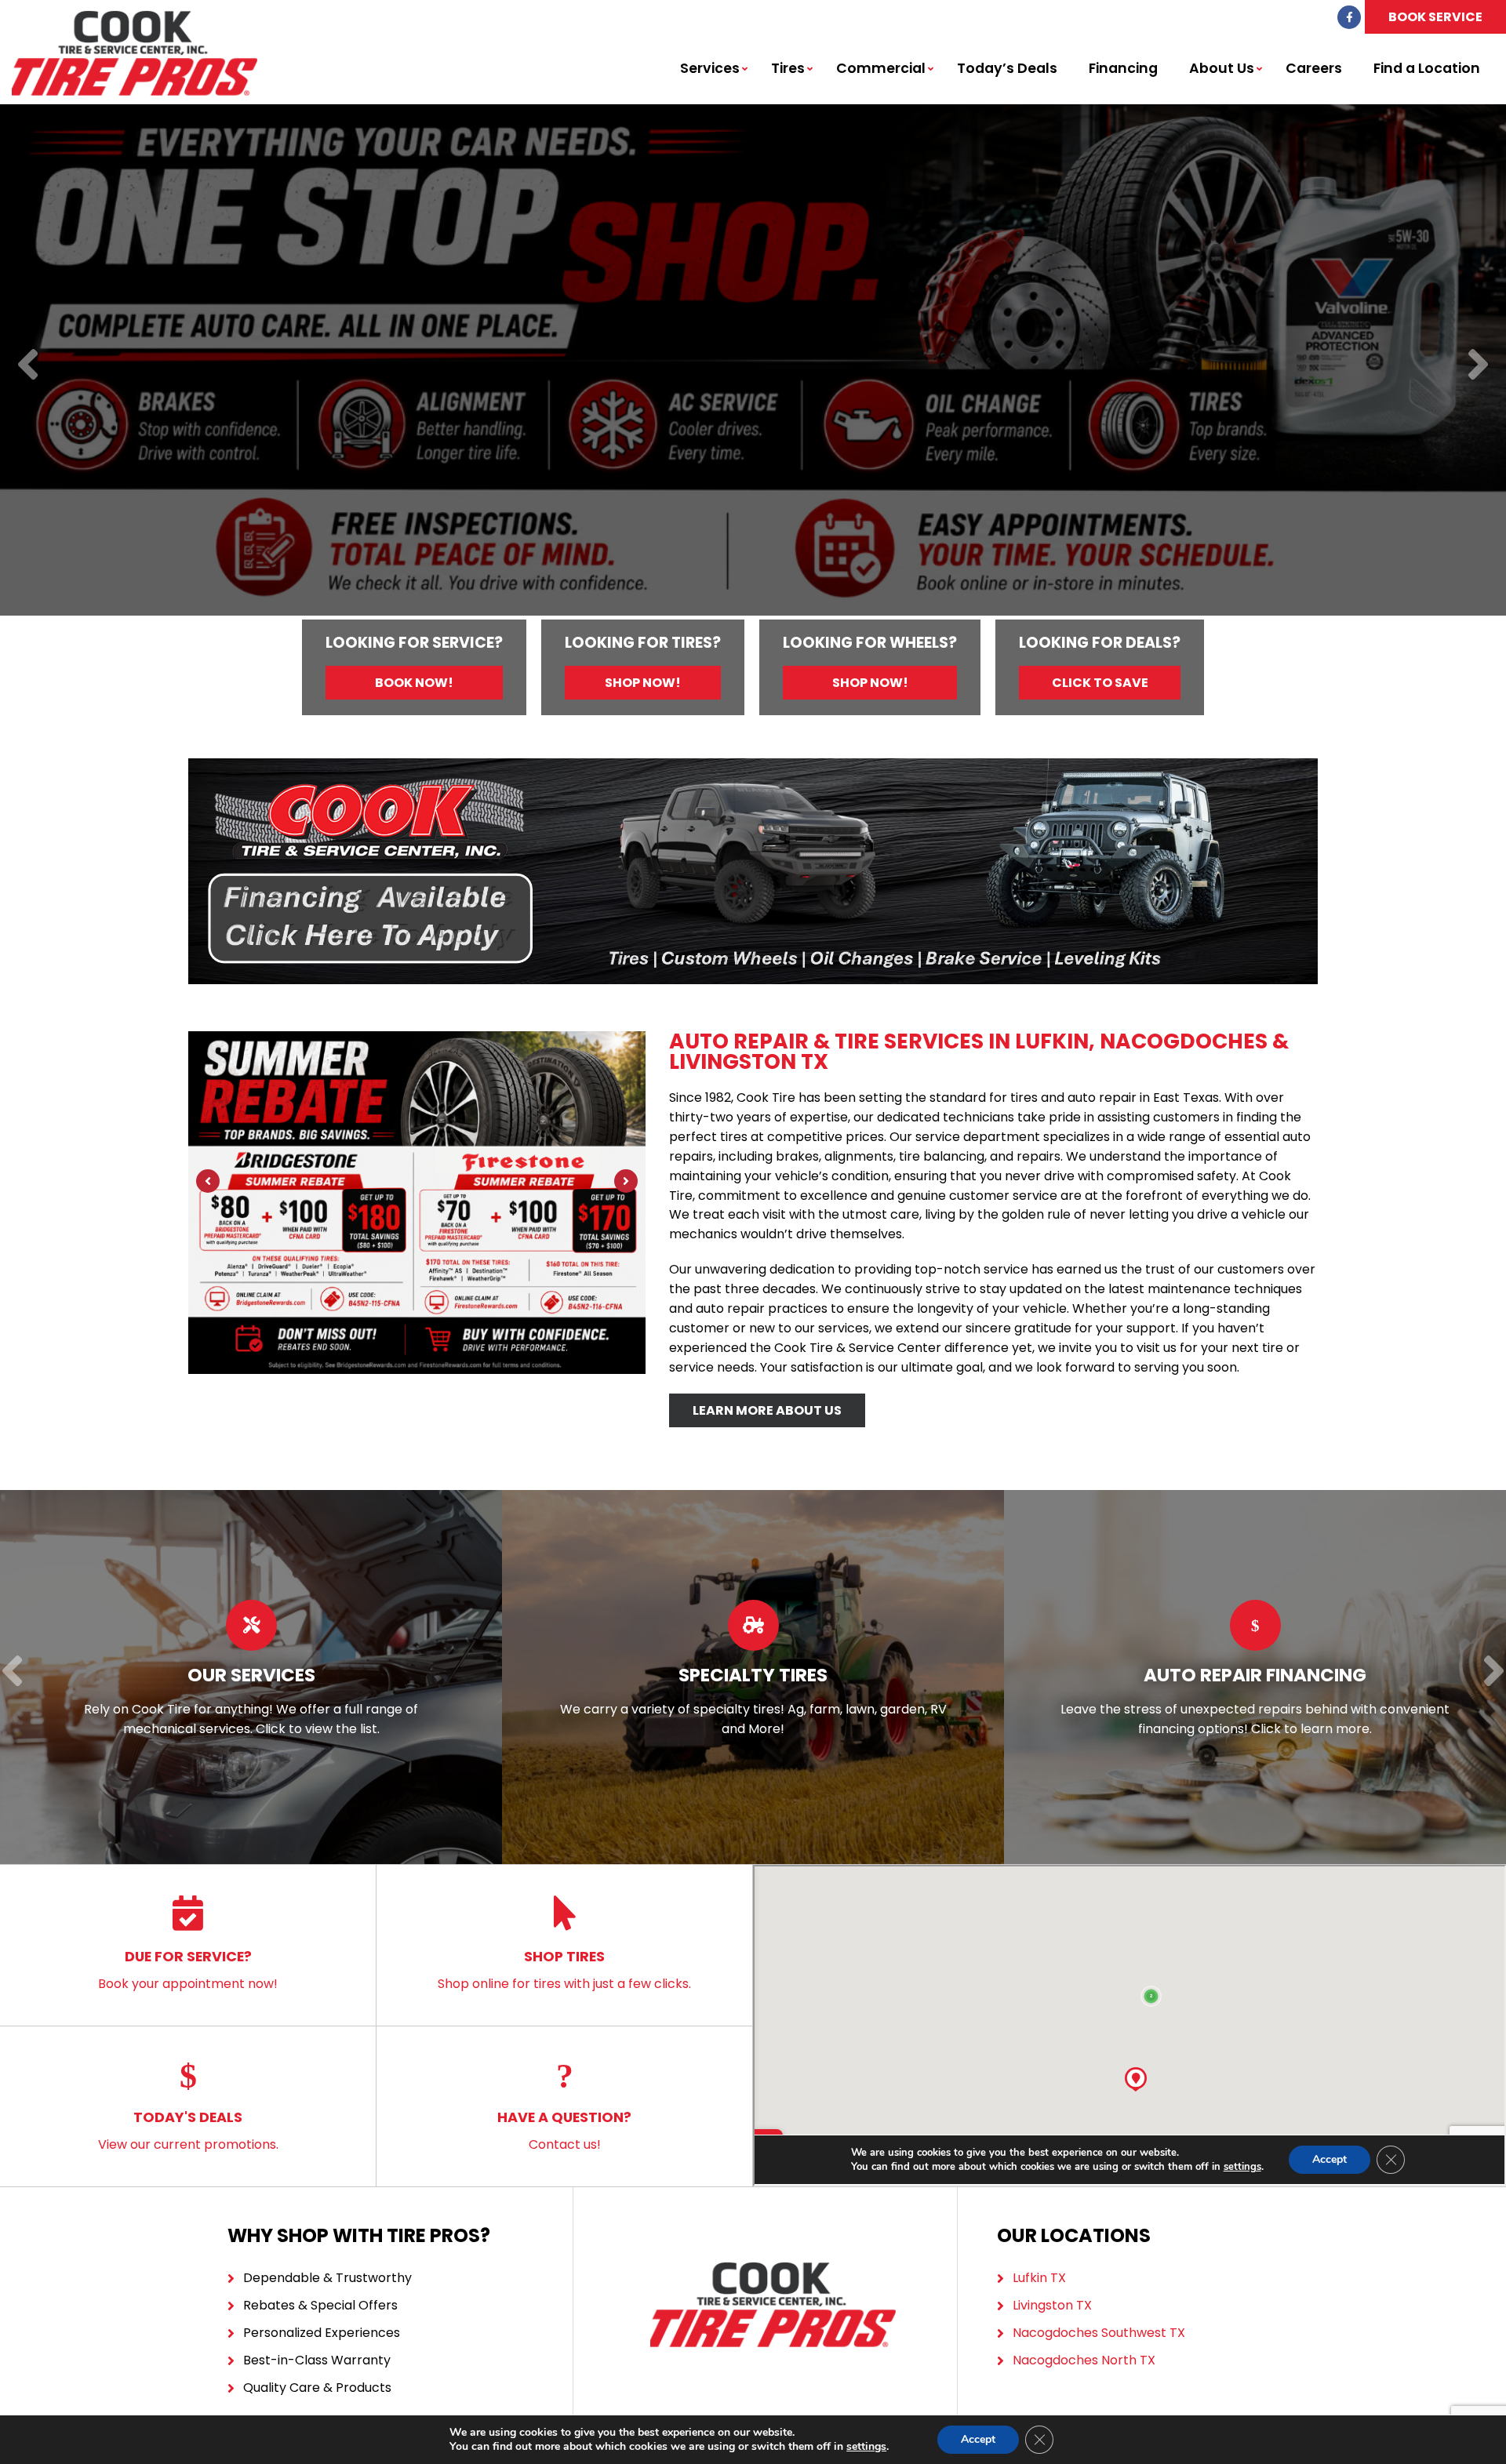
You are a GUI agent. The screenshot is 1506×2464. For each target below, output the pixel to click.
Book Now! (414, 683)
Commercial (881, 68)
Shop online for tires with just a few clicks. (564, 1970)
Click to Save (1100, 683)
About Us (1222, 68)
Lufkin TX (1039, 2278)
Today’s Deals (1007, 68)
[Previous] (28, 366)
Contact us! (564, 2130)
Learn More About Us (767, 1410)
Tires (788, 68)
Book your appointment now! (188, 1970)
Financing (1123, 68)
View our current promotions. (188, 2130)
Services (710, 68)
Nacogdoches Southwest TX (1099, 2333)
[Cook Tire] (135, 19)
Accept (978, 2439)
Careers (1314, 68)
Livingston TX (1052, 2305)
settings (866, 2447)
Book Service (1435, 17)
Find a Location (1427, 68)
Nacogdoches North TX (1084, 2360)
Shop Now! (643, 683)
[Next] (1478, 366)
